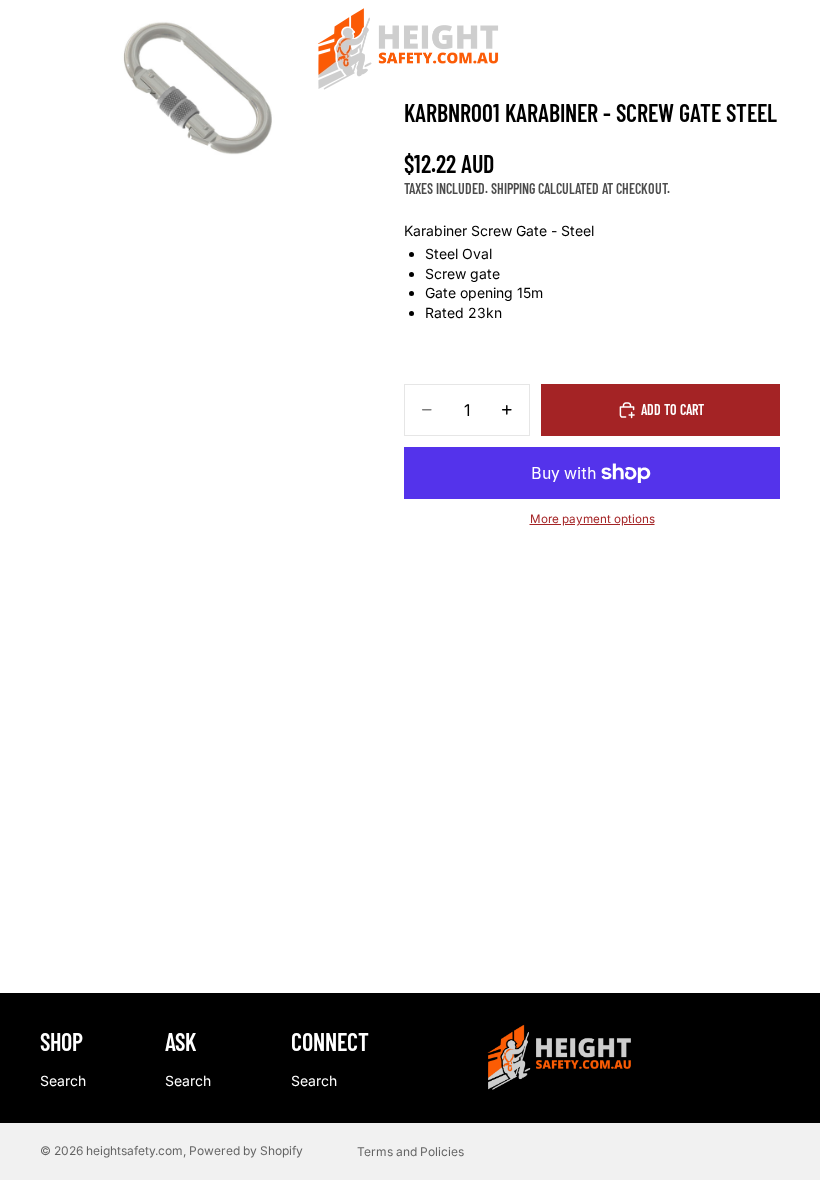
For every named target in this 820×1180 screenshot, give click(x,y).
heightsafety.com (134, 1150)
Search (63, 1080)
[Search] (66, 50)
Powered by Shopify (246, 1150)
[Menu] (23, 50)
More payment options (592, 519)
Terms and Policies (410, 1151)
